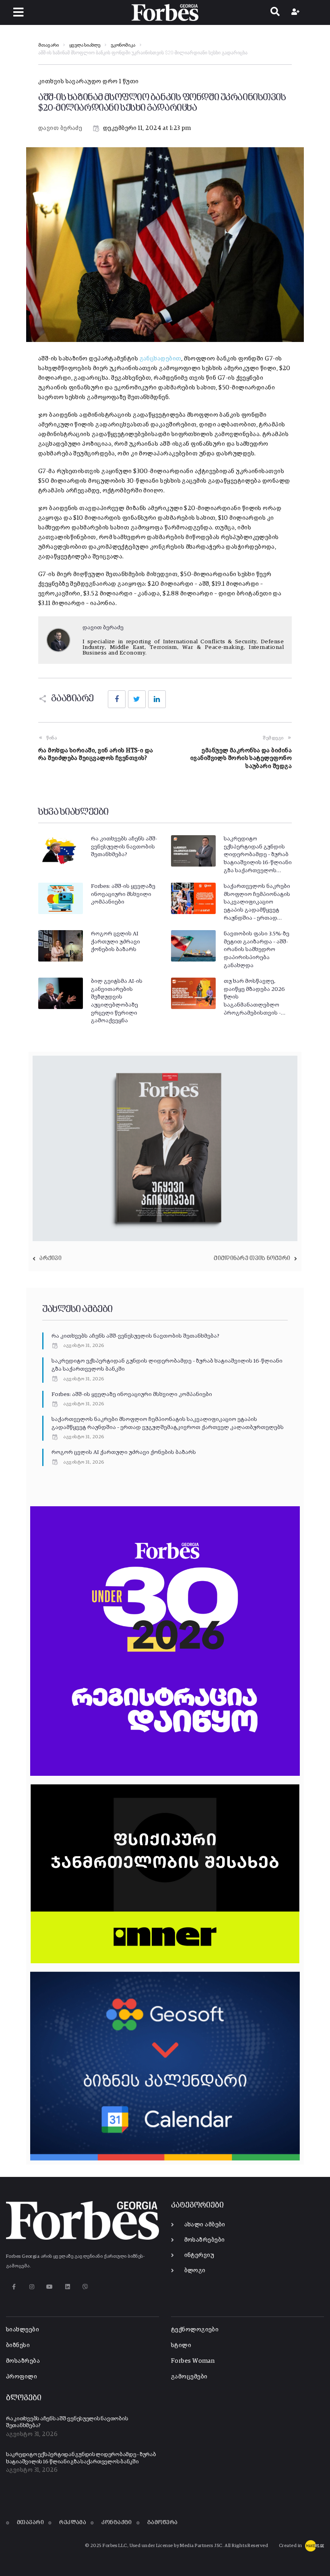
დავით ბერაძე (60, 128)
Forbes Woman (193, 2361)
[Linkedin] (67, 2287)
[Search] (275, 12)
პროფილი (22, 2377)
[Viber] (86, 2287)
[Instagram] (32, 2287)
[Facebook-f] (14, 2287)
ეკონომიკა (123, 45)
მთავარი (48, 45)
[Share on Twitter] (137, 699)
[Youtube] (50, 2287)
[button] (18, 12)
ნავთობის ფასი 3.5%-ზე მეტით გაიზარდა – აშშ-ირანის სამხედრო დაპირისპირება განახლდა (257, 949)
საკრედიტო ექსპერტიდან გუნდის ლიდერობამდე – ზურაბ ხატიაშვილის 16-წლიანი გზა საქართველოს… (258, 855)
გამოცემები (189, 2377)
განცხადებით (161, 359)
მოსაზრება (23, 2361)
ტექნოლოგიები (195, 2330)
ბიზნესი (18, 2345)
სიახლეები (23, 2330)
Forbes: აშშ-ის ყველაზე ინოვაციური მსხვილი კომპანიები (123, 894)
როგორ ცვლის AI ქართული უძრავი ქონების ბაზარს (115, 942)
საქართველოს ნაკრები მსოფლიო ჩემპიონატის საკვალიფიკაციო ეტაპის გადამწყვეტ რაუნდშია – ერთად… (257, 902)
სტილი (181, 2345)
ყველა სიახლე (85, 45)
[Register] (296, 12)
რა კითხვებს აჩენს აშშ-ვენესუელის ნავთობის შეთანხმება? (124, 847)
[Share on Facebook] (117, 699)
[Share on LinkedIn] (157, 699)
